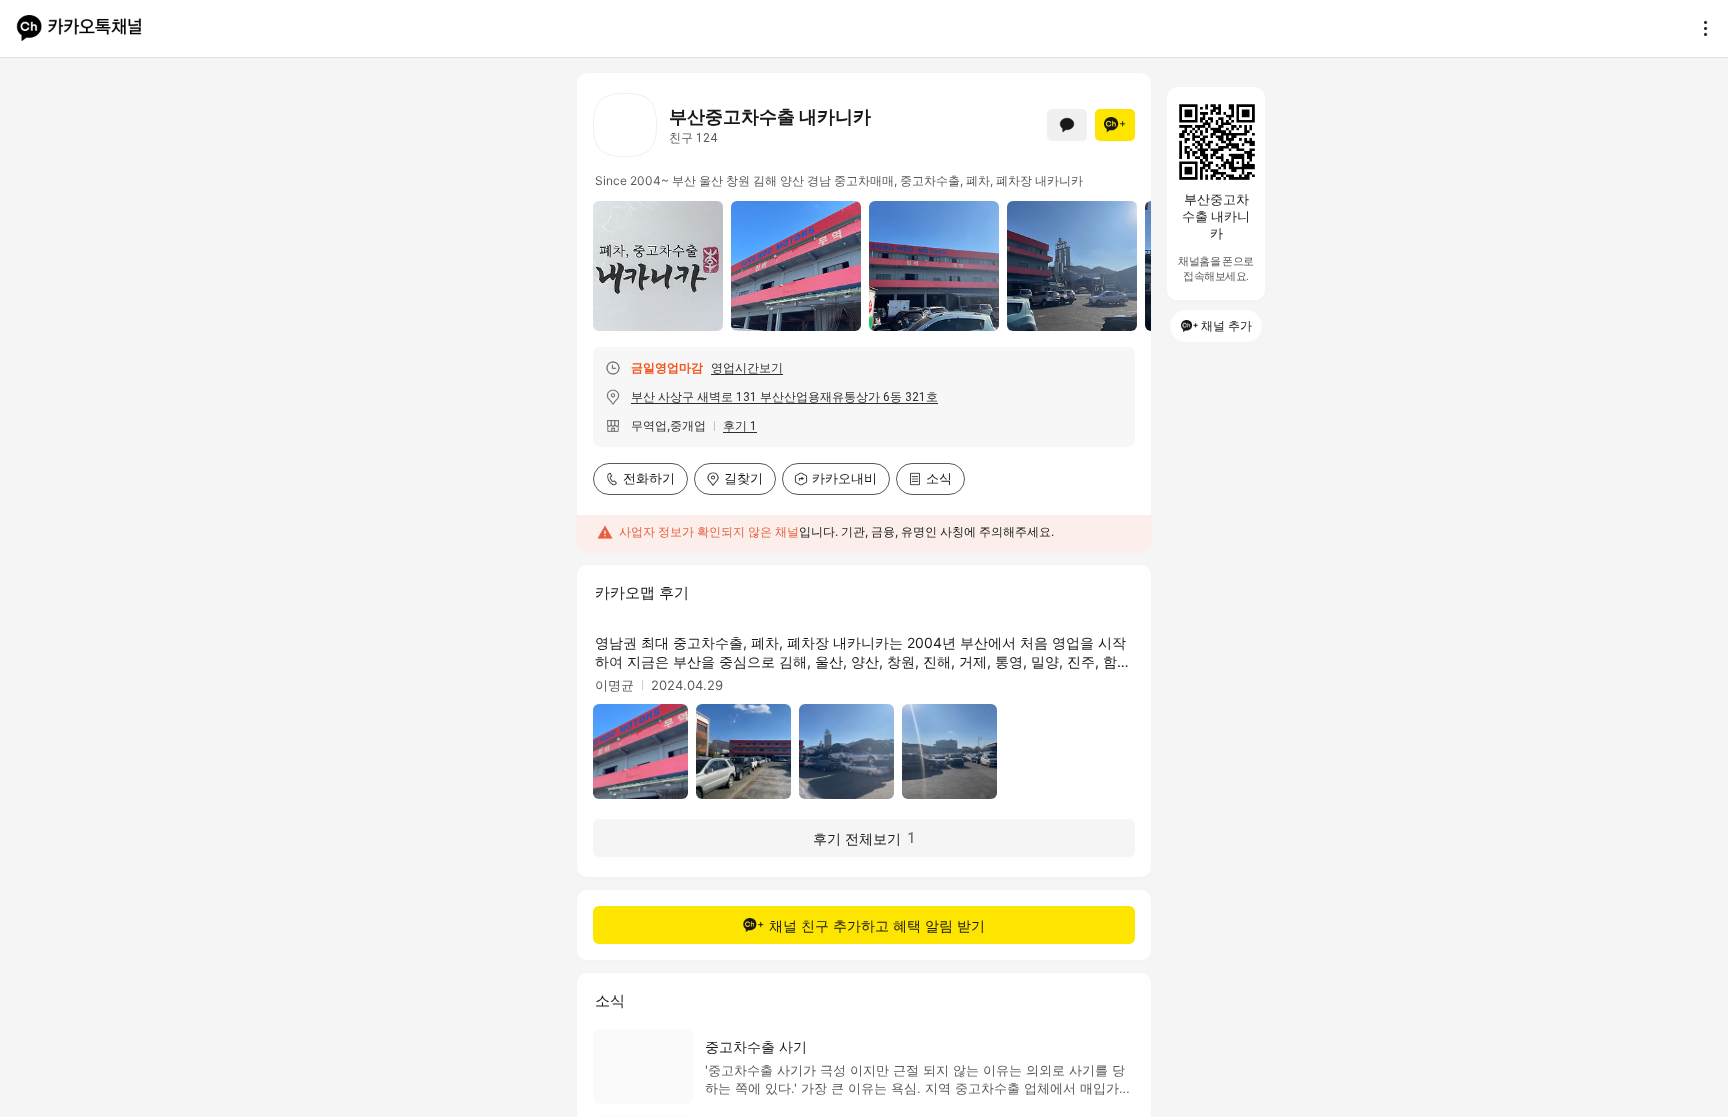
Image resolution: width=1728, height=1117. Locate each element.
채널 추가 (1226, 325)
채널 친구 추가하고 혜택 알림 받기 (877, 925)
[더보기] (1700, 28)
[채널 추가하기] (1115, 125)
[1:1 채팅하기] (1067, 125)
